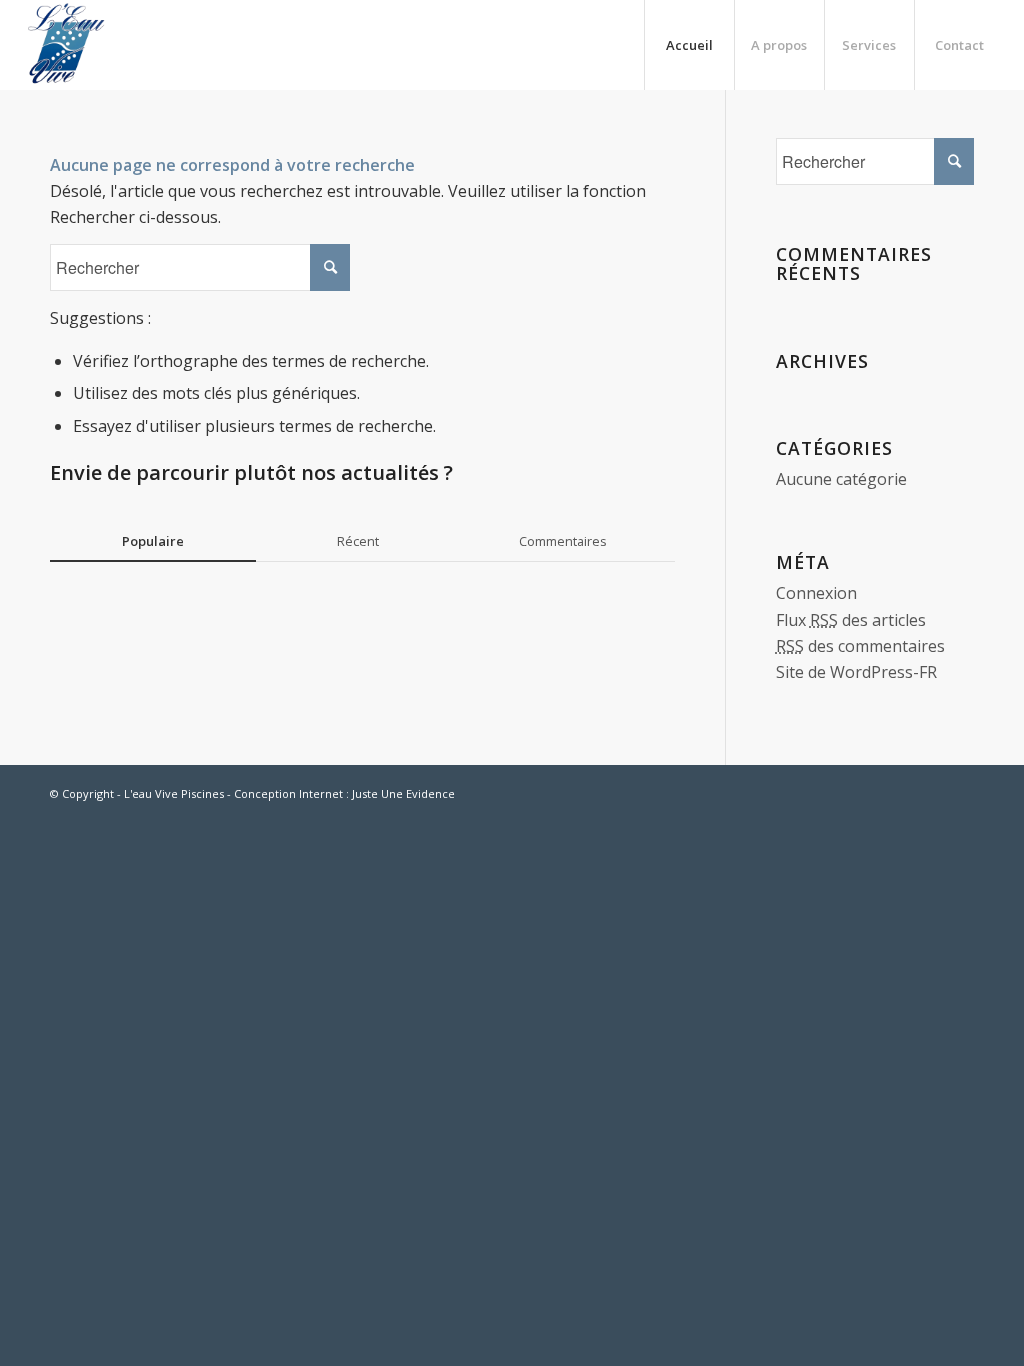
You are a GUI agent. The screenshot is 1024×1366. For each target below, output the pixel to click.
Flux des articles (851, 620)
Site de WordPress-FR (856, 672)
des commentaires (860, 646)
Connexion (816, 593)
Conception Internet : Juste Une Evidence (344, 793)
